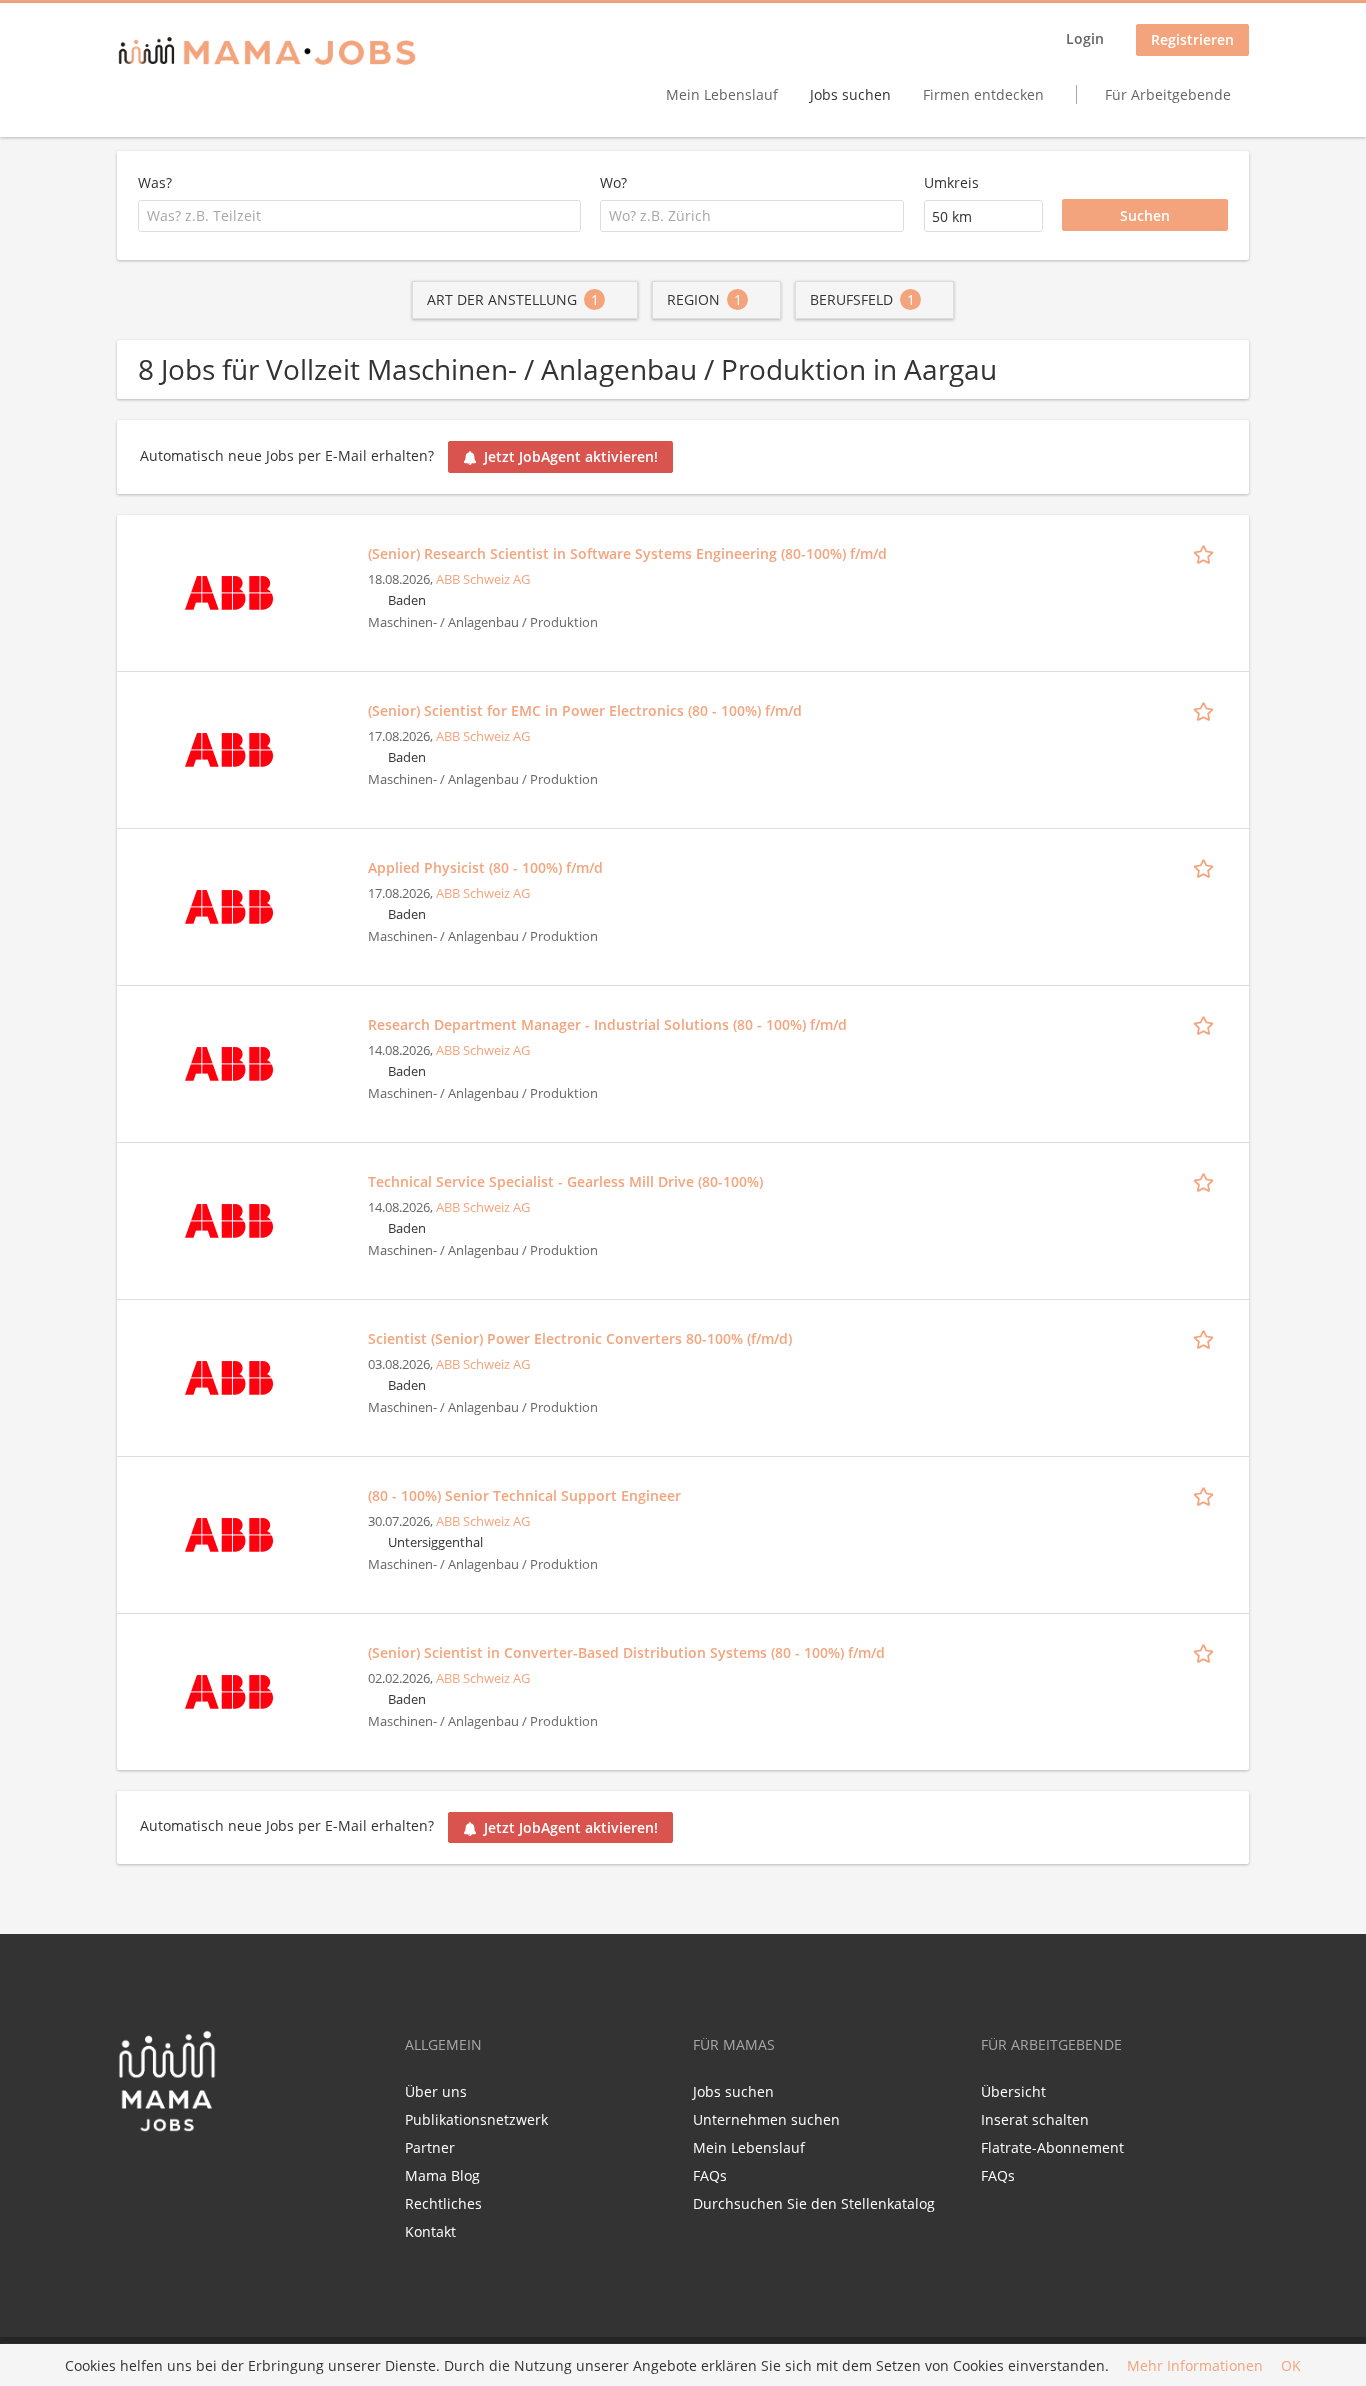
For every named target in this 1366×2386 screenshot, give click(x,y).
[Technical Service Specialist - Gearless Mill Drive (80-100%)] (229, 1218)
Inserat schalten (1035, 2119)
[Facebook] (131, 2175)
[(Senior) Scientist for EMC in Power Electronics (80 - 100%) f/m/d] (229, 747)
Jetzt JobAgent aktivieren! (571, 456)
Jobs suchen (850, 94)
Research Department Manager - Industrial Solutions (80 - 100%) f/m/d (607, 1024)
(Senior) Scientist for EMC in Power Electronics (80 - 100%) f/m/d (585, 710)
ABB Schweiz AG (483, 579)
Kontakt (430, 2231)
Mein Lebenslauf (722, 94)
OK (1291, 2365)
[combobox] (359, 216)
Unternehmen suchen (766, 2119)
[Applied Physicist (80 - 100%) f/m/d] (229, 904)
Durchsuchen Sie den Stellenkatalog (814, 2203)
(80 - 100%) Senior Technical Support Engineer (524, 1495)
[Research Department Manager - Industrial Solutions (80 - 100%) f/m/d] (229, 1061)
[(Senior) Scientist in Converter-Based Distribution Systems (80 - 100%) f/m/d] (229, 1689)
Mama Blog (442, 2175)
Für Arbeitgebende (1168, 94)
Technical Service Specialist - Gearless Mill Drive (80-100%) (565, 1181)
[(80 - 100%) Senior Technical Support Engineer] (229, 1532)
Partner (430, 2147)
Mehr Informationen (1195, 2365)
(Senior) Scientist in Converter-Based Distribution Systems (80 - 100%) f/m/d (626, 1652)
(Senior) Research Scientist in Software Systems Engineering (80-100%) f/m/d (627, 553)
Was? (155, 182)
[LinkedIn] (168, 2175)
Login (1085, 38)
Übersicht (1013, 2091)
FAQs (710, 2175)
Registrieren (1192, 39)
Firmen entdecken (983, 94)
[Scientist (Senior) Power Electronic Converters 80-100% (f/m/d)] (229, 1375)
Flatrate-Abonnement (1052, 2147)
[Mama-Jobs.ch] (267, 52)
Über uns (436, 2091)
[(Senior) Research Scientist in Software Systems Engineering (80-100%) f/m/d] (229, 590)
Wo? (613, 182)
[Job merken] (1207, 553)
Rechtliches (443, 2203)
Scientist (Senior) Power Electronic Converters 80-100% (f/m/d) (580, 1338)
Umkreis (951, 182)
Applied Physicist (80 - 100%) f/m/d (485, 867)
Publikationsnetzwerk (476, 2119)
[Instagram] (198, 2175)
